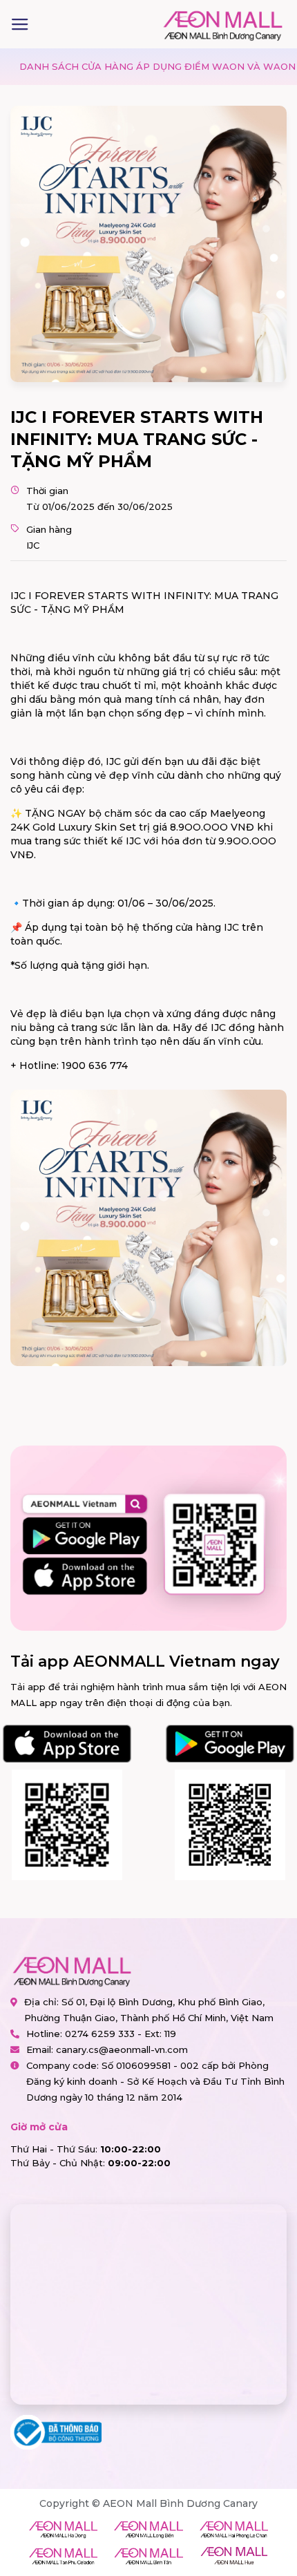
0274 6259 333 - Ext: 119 (121, 2034)
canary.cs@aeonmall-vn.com (122, 2049)
